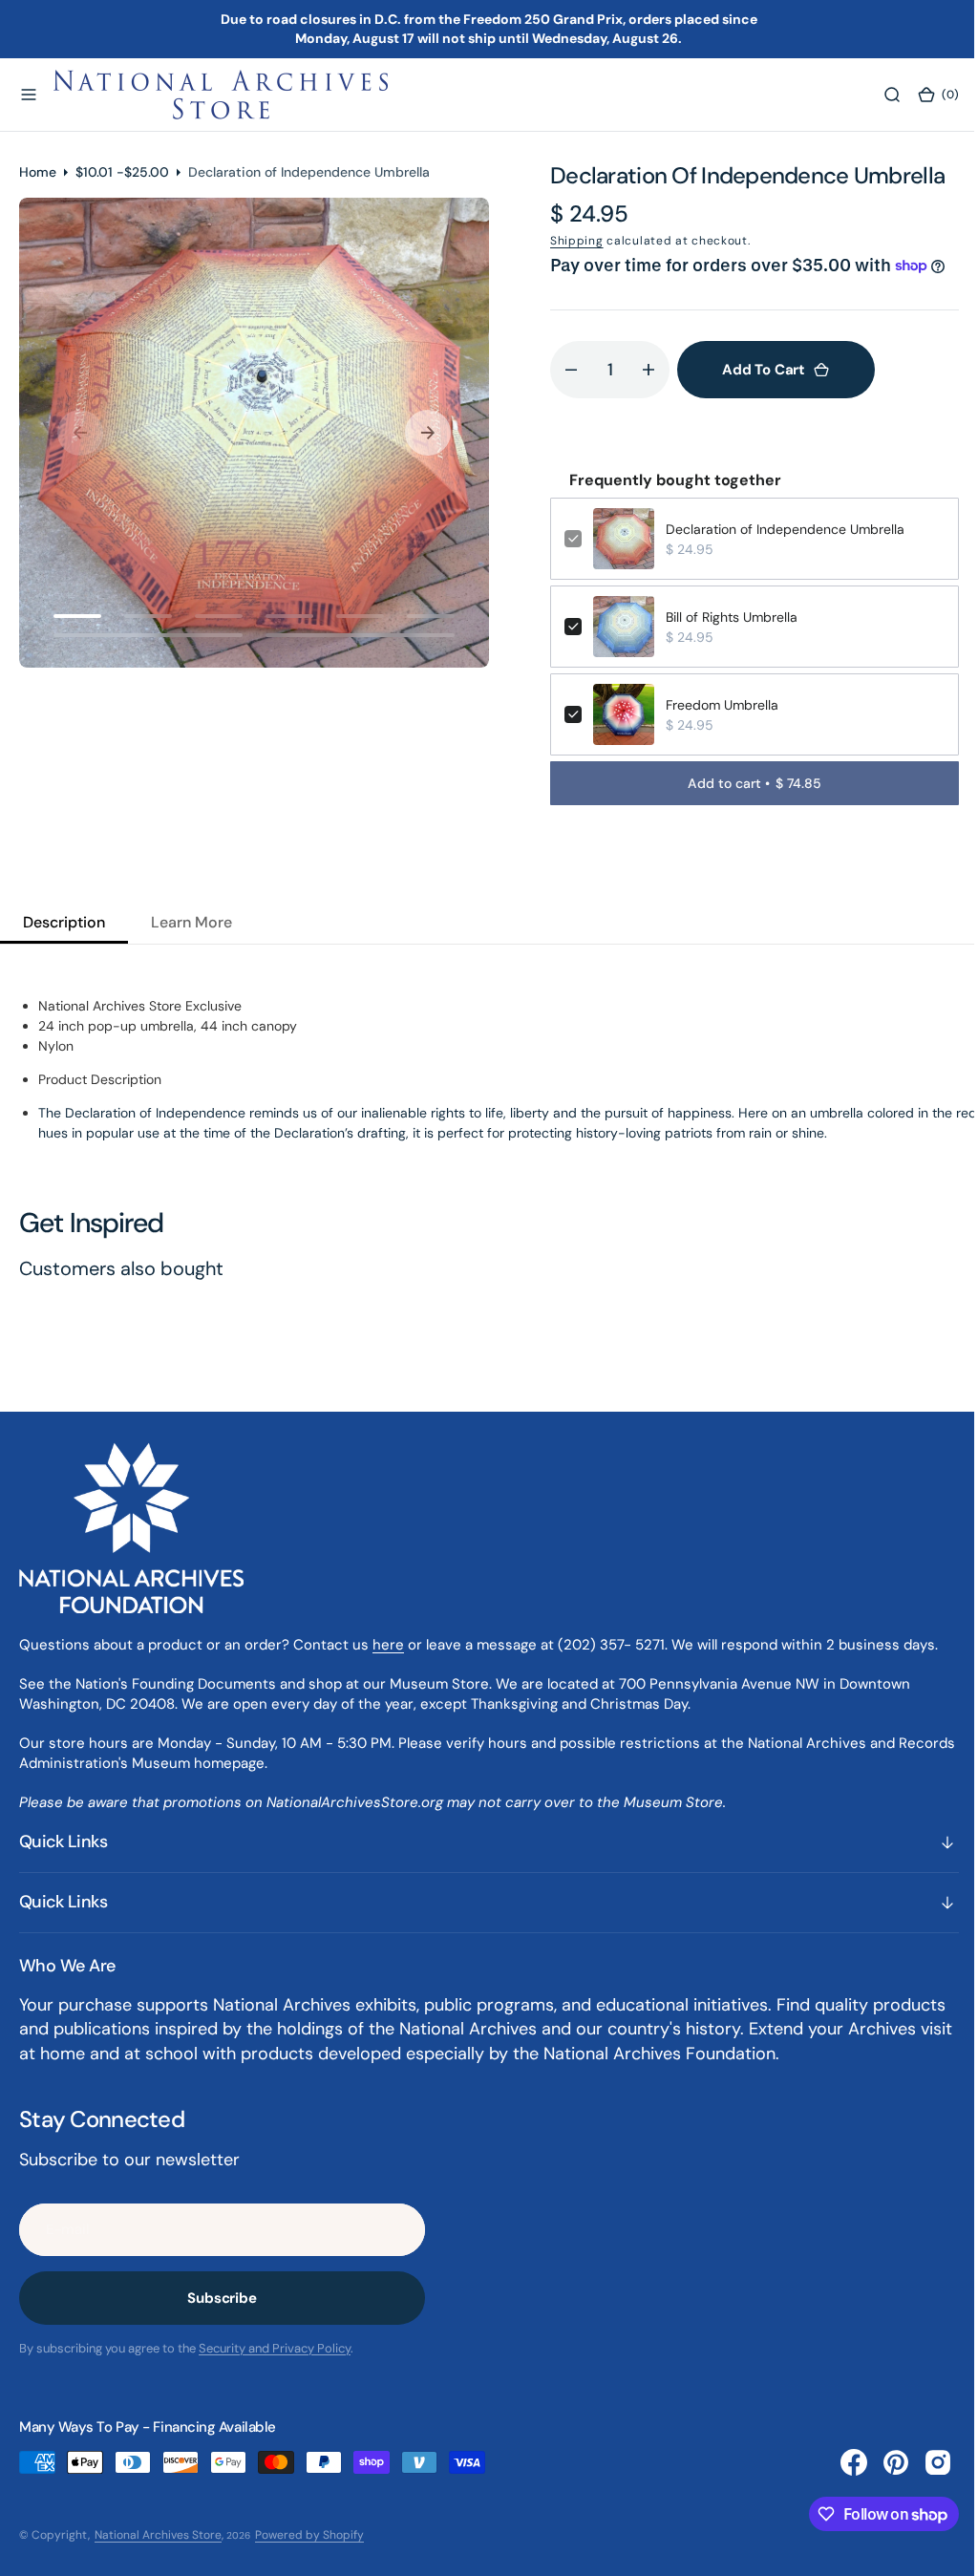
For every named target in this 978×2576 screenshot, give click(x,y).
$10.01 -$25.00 (122, 172)
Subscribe (222, 2298)
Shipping (570, 241)
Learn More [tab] (191, 922)
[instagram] (924, 2462)
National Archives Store (158, 2535)
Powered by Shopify (309, 2535)
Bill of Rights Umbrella (725, 617)
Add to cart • (744, 783)
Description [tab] (64, 922)
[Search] (878, 95)
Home (38, 172)
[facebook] (840, 2462)
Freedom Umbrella (715, 705)
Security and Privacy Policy (275, 2348)
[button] (29, 95)
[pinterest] (882, 2462)
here (388, 1645)
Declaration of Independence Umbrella (778, 529)
